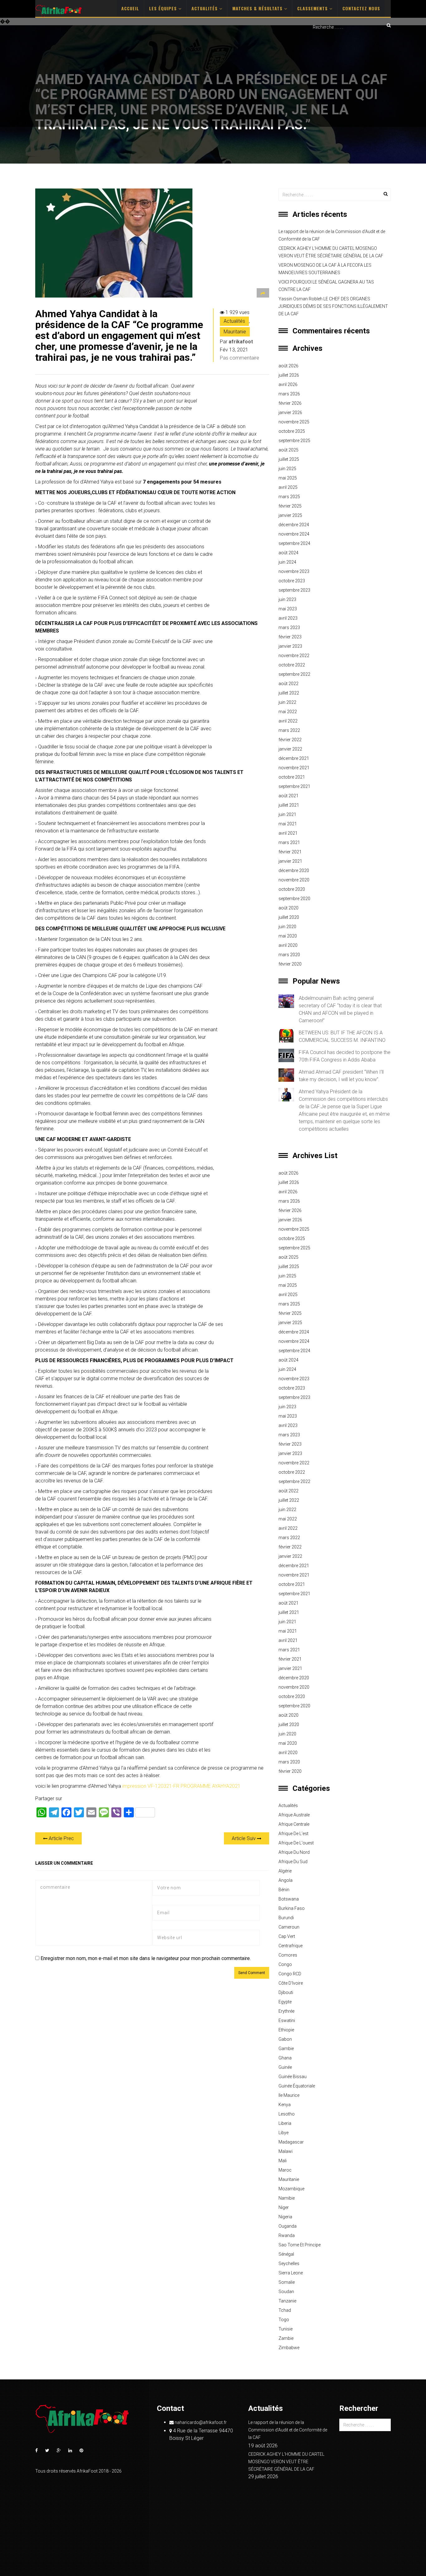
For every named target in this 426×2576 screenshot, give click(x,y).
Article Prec (61, 1838)
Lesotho (287, 2114)
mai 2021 (288, 824)
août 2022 (288, 684)
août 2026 (288, 366)
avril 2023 (288, 618)
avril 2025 (288, 487)
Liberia (285, 2123)
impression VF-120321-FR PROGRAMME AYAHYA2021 (181, 1786)
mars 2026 (289, 394)
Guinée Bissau (293, 2077)
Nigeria (285, 2217)
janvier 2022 (290, 749)
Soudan (286, 2292)
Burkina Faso (292, 1908)
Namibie (287, 2198)
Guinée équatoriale (297, 2086)
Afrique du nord (294, 1852)
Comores (288, 1955)
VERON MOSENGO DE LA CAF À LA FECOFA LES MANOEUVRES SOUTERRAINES (325, 269)
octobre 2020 (292, 889)
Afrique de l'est (293, 1834)
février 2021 (290, 852)
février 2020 (290, 964)
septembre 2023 (294, 590)
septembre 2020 (294, 899)
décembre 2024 (294, 525)
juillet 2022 (289, 693)
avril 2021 (288, 833)
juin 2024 (287, 562)
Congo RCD (290, 1974)
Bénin (284, 1890)
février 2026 (290, 403)
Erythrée (286, 2011)
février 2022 (290, 740)
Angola (286, 1880)
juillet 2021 (289, 805)
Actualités (205, 8)
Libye (283, 2133)
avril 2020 (288, 945)
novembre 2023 (294, 571)
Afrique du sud (293, 1862)
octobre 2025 (292, 431)
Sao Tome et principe (300, 2245)
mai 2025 (288, 478)
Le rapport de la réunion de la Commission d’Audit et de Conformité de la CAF (332, 235)
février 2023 (290, 637)
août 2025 (288, 450)
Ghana (285, 2058)
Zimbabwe (289, 2348)
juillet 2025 (289, 459)
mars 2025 (289, 497)
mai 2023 (288, 609)
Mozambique (291, 2189)
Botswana (289, 1899)
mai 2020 (288, 936)
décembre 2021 (294, 758)
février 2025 (290, 506)
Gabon (285, 2039)
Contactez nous (361, 8)
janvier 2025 (290, 515)
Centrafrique (290, 1946)
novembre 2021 (294, 768)
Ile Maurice (289, 2095)
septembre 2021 (294, 786)
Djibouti (286, 1992)
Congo (285, 1964)
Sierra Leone (291, 2273)
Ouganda (288, 2226)
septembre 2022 (294, 674)
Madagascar (291, 2142)
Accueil (130, 8)
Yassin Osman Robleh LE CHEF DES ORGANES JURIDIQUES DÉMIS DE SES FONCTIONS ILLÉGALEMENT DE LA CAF (333, 306)
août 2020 (288, 908)
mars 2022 (289, 730)
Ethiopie (286, 2030)
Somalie (287, 2282)
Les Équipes (164, 8)
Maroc (285, 2170)
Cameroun (289, 1927)
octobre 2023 (292, 581)
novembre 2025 (294, 422)
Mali (283, 2161)
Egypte (285, 2002)
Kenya (285, 2105)
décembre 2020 (294, 871)
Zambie (286, 2338)
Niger (284, 2207)
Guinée (285, 2067)
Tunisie (286, 2329)
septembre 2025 (294, 441)
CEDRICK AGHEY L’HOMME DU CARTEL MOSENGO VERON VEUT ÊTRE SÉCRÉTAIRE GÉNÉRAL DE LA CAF (331, 252)
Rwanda (287, 2235)
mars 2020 (289, 955)
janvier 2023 (290, 646)
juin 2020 (287, 927)
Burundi (286, 1918)
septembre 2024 (294, 543)
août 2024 (288, 553)
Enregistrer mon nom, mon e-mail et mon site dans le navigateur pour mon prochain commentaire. (146, 1958)
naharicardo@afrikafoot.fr (200, 2422)
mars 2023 (289, 627)
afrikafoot (241, 342)
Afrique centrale (294, 1824)
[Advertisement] (213, 80)
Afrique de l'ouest (296, 1843)
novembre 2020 (294, 880)
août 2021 (288, 796)
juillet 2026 (289, 375)
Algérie (285, 1871)
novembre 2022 (294, 656)
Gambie (286, 2049)
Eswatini (287, 2020)
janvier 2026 (290, 413)
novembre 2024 (294, 534)
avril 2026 (288, 384)
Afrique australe (294, 1815)
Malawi (286, 2151)
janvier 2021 (290, 861)
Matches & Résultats (258, 8)
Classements (313, 8)
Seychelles (289, 2264)
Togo (284, 2320)
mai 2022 (288, 712)
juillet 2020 (289, 917)
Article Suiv (244, 1838)
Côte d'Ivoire (291, 1983)
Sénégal (286, 2254)
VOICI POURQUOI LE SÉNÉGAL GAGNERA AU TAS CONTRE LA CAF (326, 286)
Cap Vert (287, 1936)
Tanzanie (287, 2301)
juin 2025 (287, 469)
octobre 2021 (292, 777)
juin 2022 (287, 702)
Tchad (285, 2310)
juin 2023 (287, 599)
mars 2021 (289, 842)
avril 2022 (288, 721)
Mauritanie (235, 332)
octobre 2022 (292, 665)
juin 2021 (287, 814)
